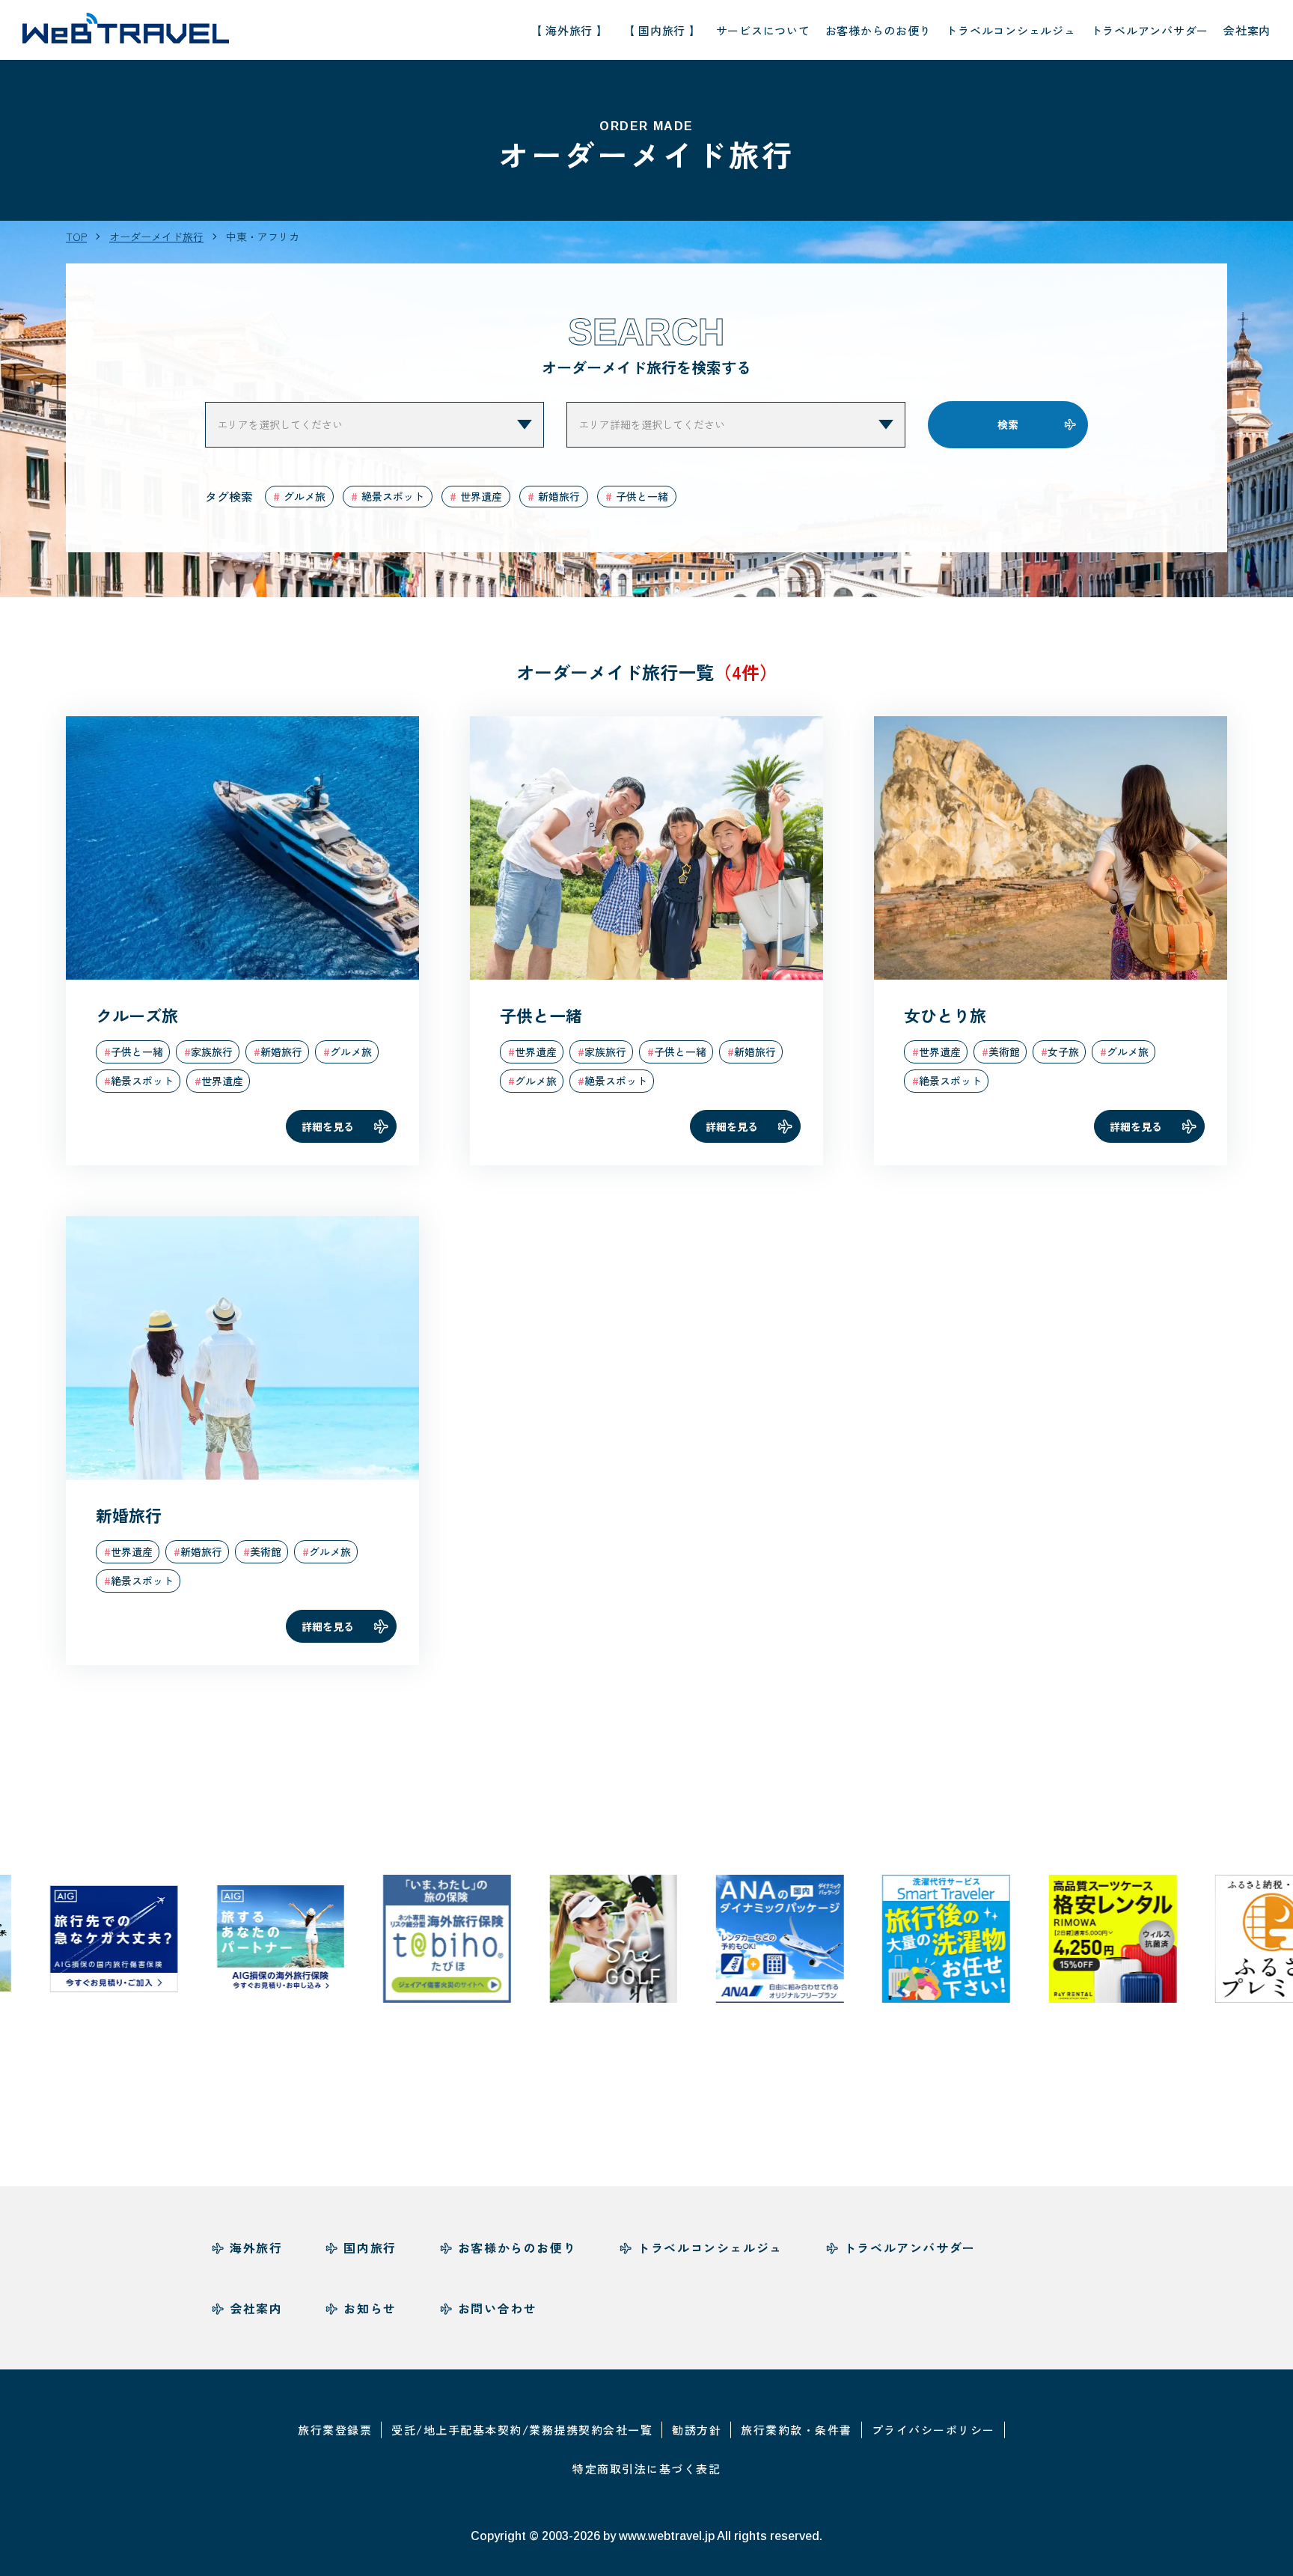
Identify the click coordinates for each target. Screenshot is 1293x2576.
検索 (1008, 424)
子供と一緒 (642, 496)
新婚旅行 (559, 496)
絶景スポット (393, 496)
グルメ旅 (305, 496)
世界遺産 (481, 496)
